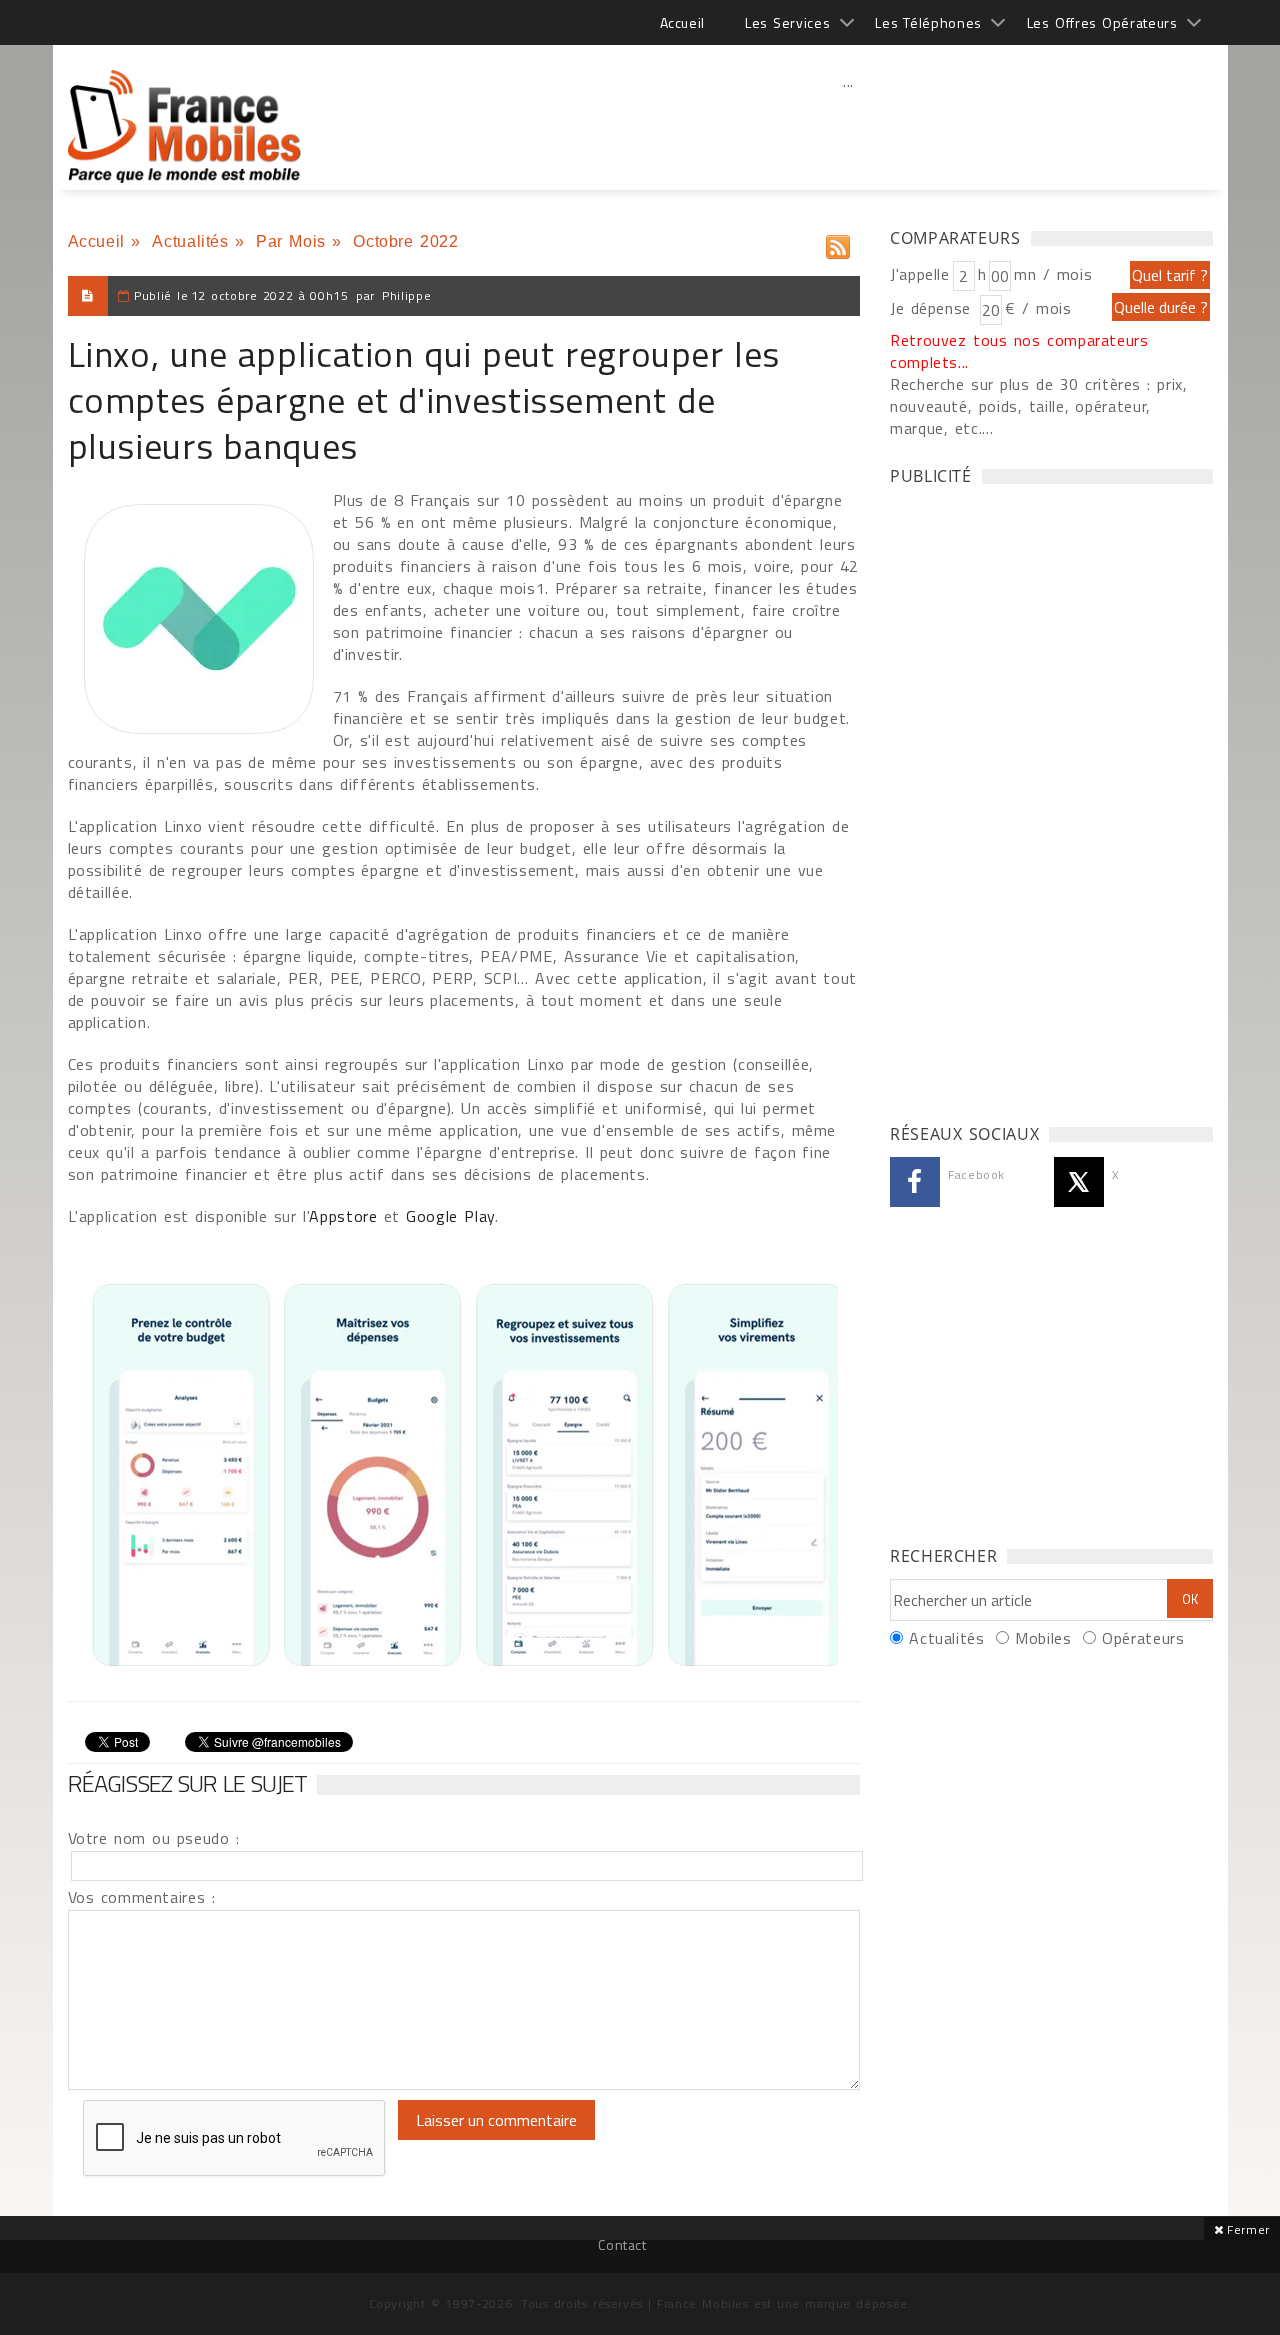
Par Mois (291, 241)
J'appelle (920, 274)
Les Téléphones (928, 22)
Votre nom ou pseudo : (154, 1838)
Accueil (682, 22)
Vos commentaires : (142, 1897)
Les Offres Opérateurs (1102, 22)
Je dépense (933, 308)
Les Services (787, 22)
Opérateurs (1143, 1638)
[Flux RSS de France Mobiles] (838, 242)
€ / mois (1038, 308)
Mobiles (1043, 1638)
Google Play (450, 1216)
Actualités (190, 241)
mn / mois (1053, 274)
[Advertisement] (849, 125)
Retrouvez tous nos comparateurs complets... (1019, 351)
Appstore (343, 1216)
